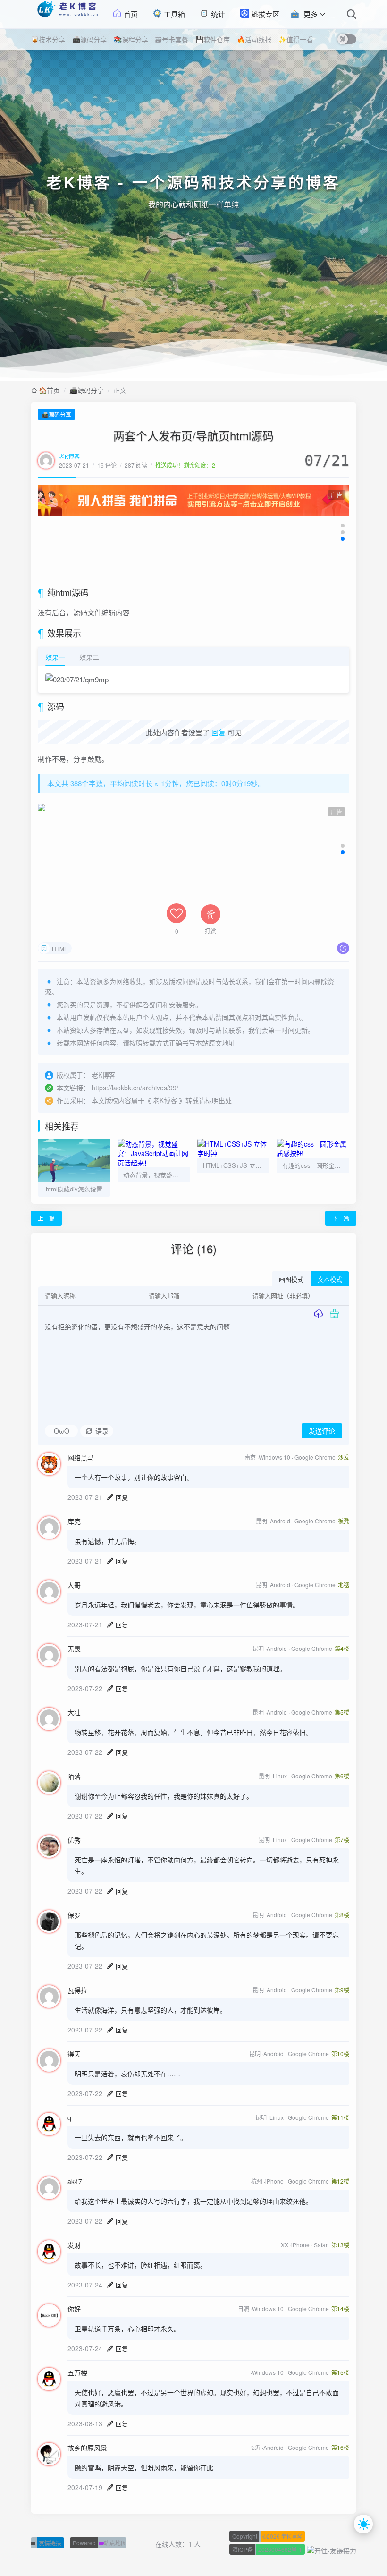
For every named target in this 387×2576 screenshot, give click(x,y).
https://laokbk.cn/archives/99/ (135, 1088)
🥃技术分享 (48, 39)
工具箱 (173, 14)
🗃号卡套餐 (172, 39)
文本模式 (330, 1279)
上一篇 (46, 1218)
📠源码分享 (89, 39)
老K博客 (69, 456)
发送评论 (322, 1431)
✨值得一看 (296, 39)
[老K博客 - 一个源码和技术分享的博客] (66, 14)
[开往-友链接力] (332, 2549)
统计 (217, 14)
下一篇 (341, 1218)
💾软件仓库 (213, 39)
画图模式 (291, 1279)
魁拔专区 (264, 14)
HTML (60, 948)
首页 (130, 14)
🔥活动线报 (254, 39)
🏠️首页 (49, 390)
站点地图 (100, 2543)
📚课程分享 (131, 39)
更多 (311, 14)
